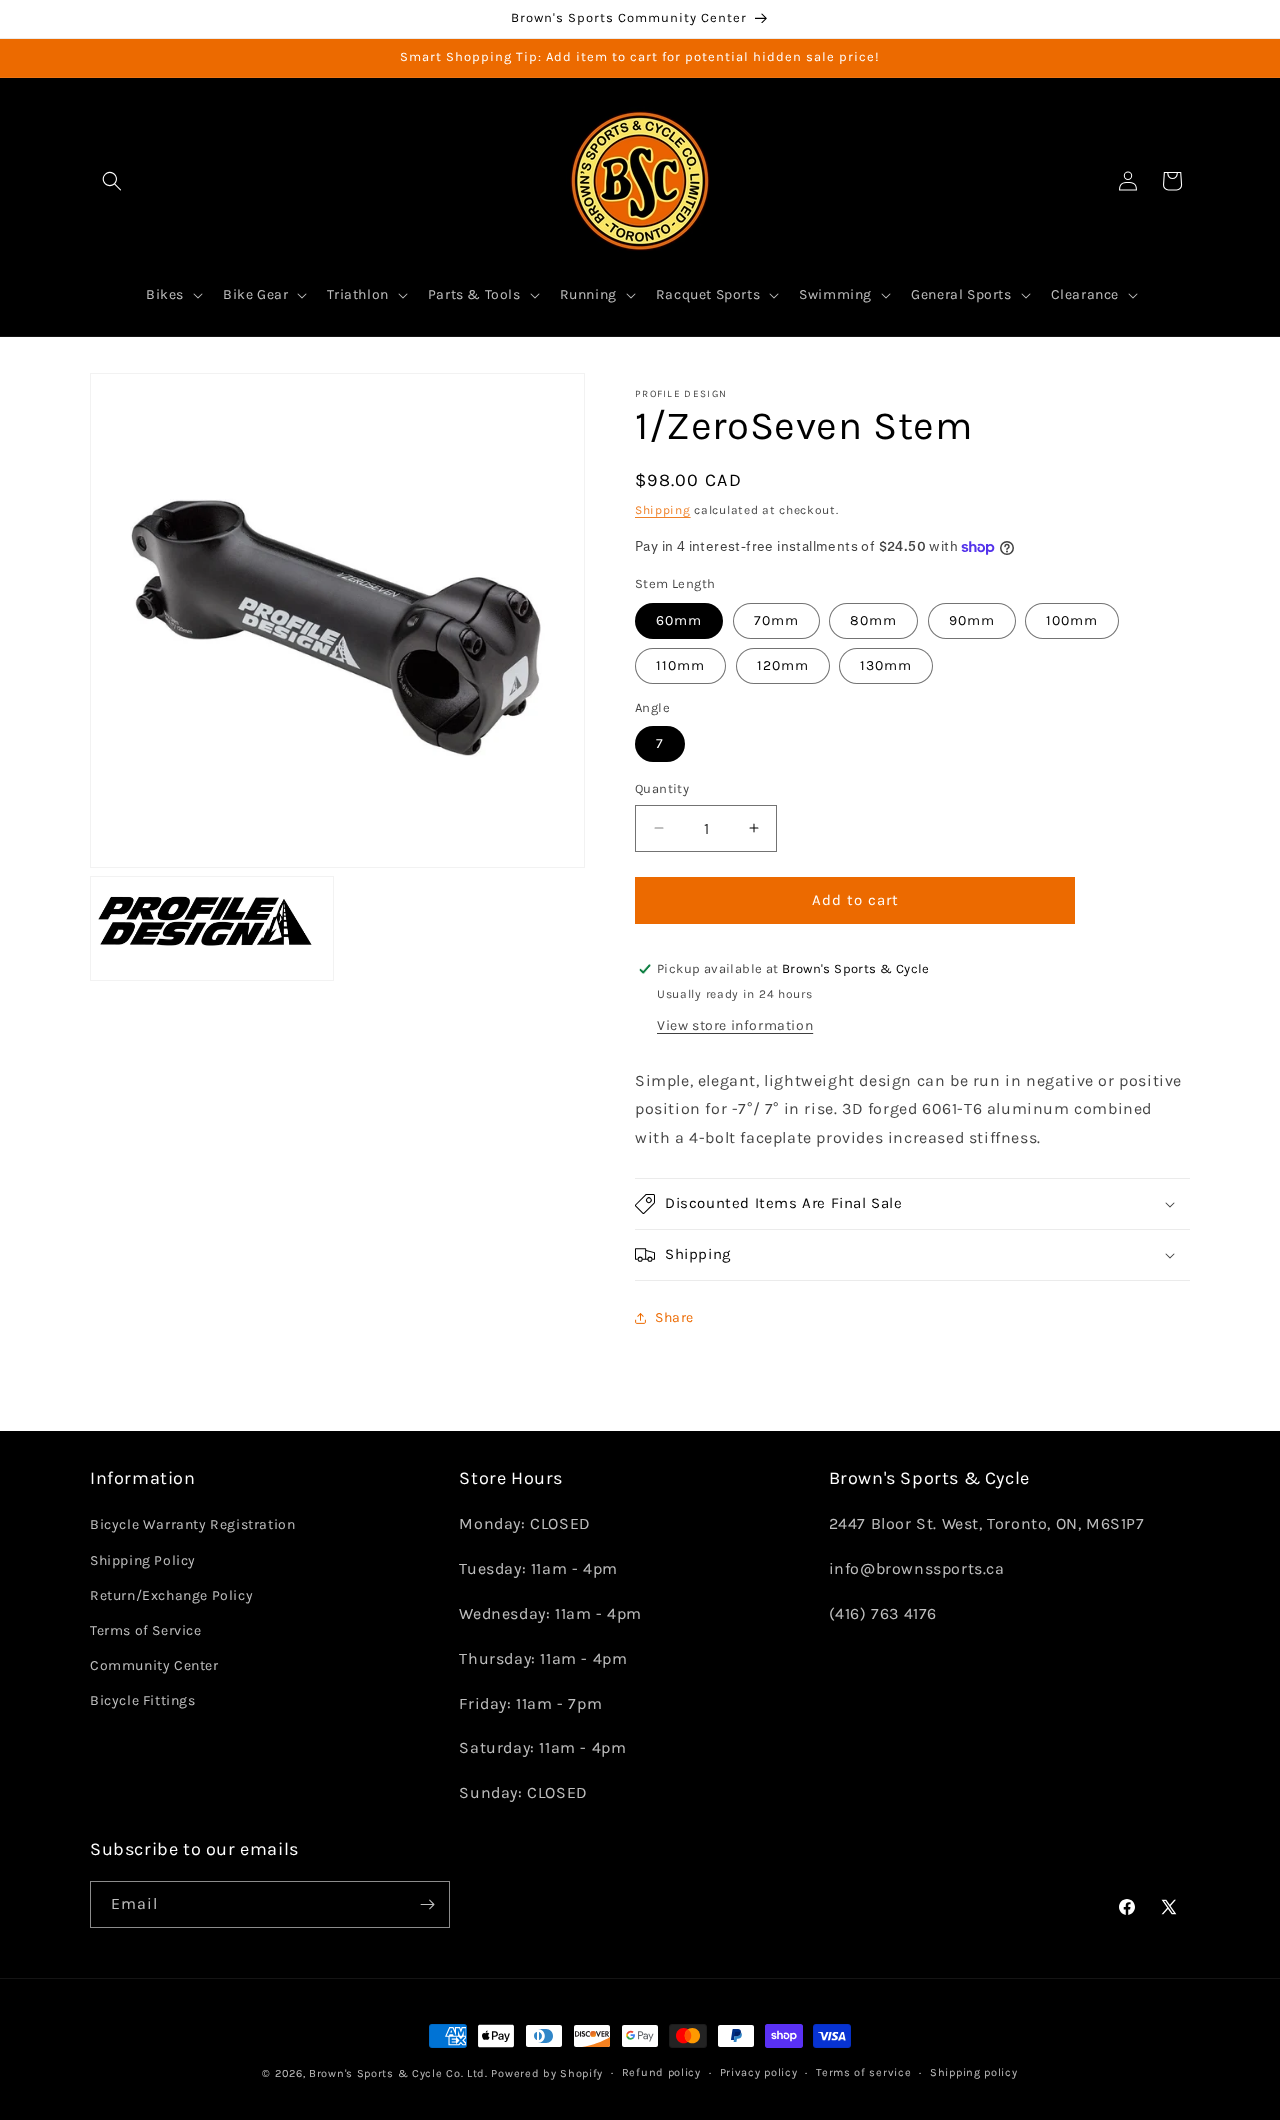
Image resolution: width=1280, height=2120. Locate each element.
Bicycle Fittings (143, 1700)
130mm (886, 665)
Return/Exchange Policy (171, 1595)
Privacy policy (759, 2072)
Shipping (663, 510)
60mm (679, 620)
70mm (776, 620)
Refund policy (661, 2072)
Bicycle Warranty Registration (192, 1524)
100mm (1072, 620)
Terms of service (863, 2072)
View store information (735, 1025)
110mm (680, 665)
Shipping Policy (143, 1560)
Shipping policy (974, 2072)
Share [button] (674, 1317)
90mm (972, 620)
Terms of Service (146, 1630)
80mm (873, 620)
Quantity (662, 788)
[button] (112, 181)
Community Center (154, 1665)
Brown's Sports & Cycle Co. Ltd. (398, 2073)
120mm (783, 665)
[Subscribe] (427, 1904)
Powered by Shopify (547, 2073)
